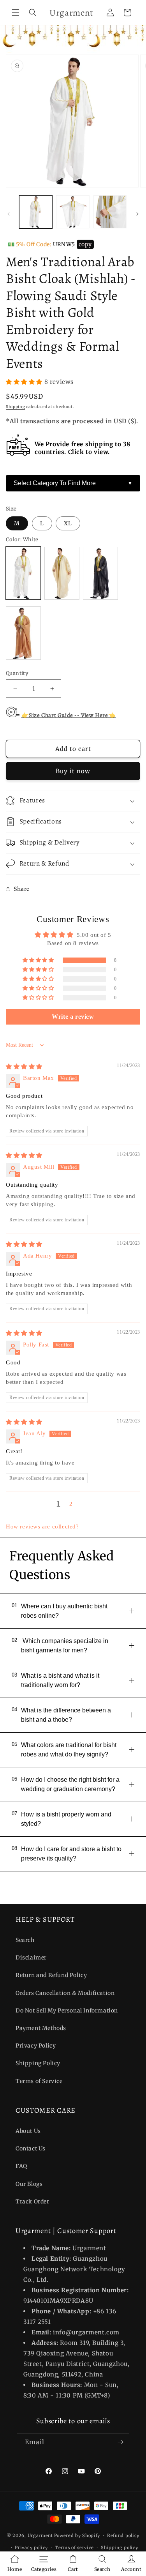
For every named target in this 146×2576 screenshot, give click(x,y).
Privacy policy (31, 2548)
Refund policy (123, 2535)
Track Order (33, 2201)
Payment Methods (41, 2028)
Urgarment (40, 2535)
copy (85, 244)
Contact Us (31, 2148)
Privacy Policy (36, 2046)
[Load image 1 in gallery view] (36, 212)
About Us (28, 2131)
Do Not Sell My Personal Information (67, 2011)
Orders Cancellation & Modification (65, 1993)
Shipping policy (120, 2548)
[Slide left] (9, 214)
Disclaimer (31, 1958)
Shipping (16, 407)
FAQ (21, 2166)
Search (25, 1940)
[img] (24, 1067)
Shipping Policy (38, 2063)
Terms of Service (39, 2081)
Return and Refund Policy (51, 1975)
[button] (16, 12)
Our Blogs (29, 2184)
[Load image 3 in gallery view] (110, 212)
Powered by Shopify (77, 2535)
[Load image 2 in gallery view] (73, 212)
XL (68, 523)
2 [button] (71, 1504)
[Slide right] (137, 214)
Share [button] (22, 889)
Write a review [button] (73, 1017)
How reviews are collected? (42, 1527)
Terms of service (74, 2548)
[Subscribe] (120, 2442)
